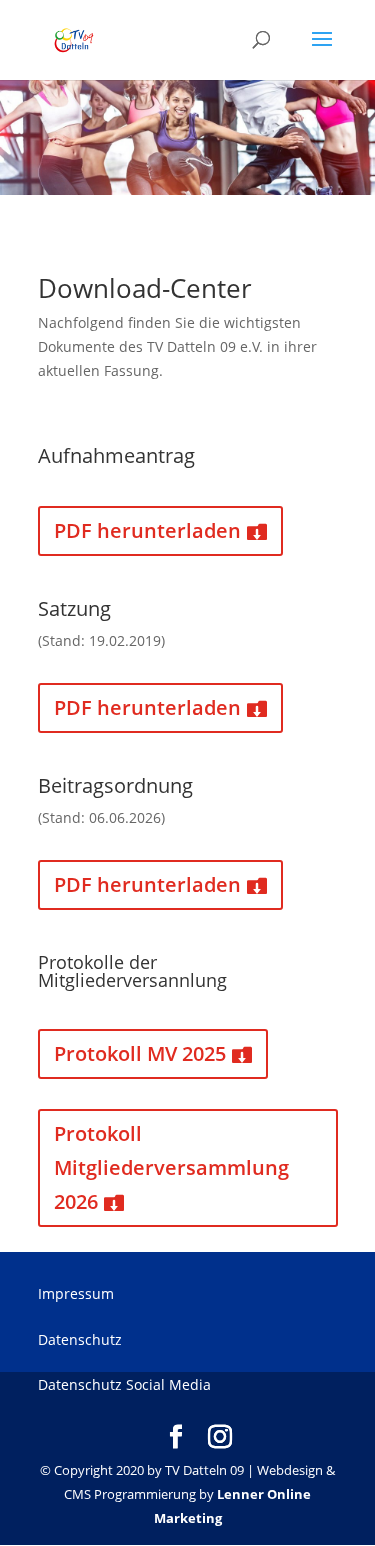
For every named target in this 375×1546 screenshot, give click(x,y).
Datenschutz (80, 1339)
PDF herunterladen (147, 530)
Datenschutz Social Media (124, 1384)
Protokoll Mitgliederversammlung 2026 (171, 1167)
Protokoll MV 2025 (140, 1053)
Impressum (76, 1293)
